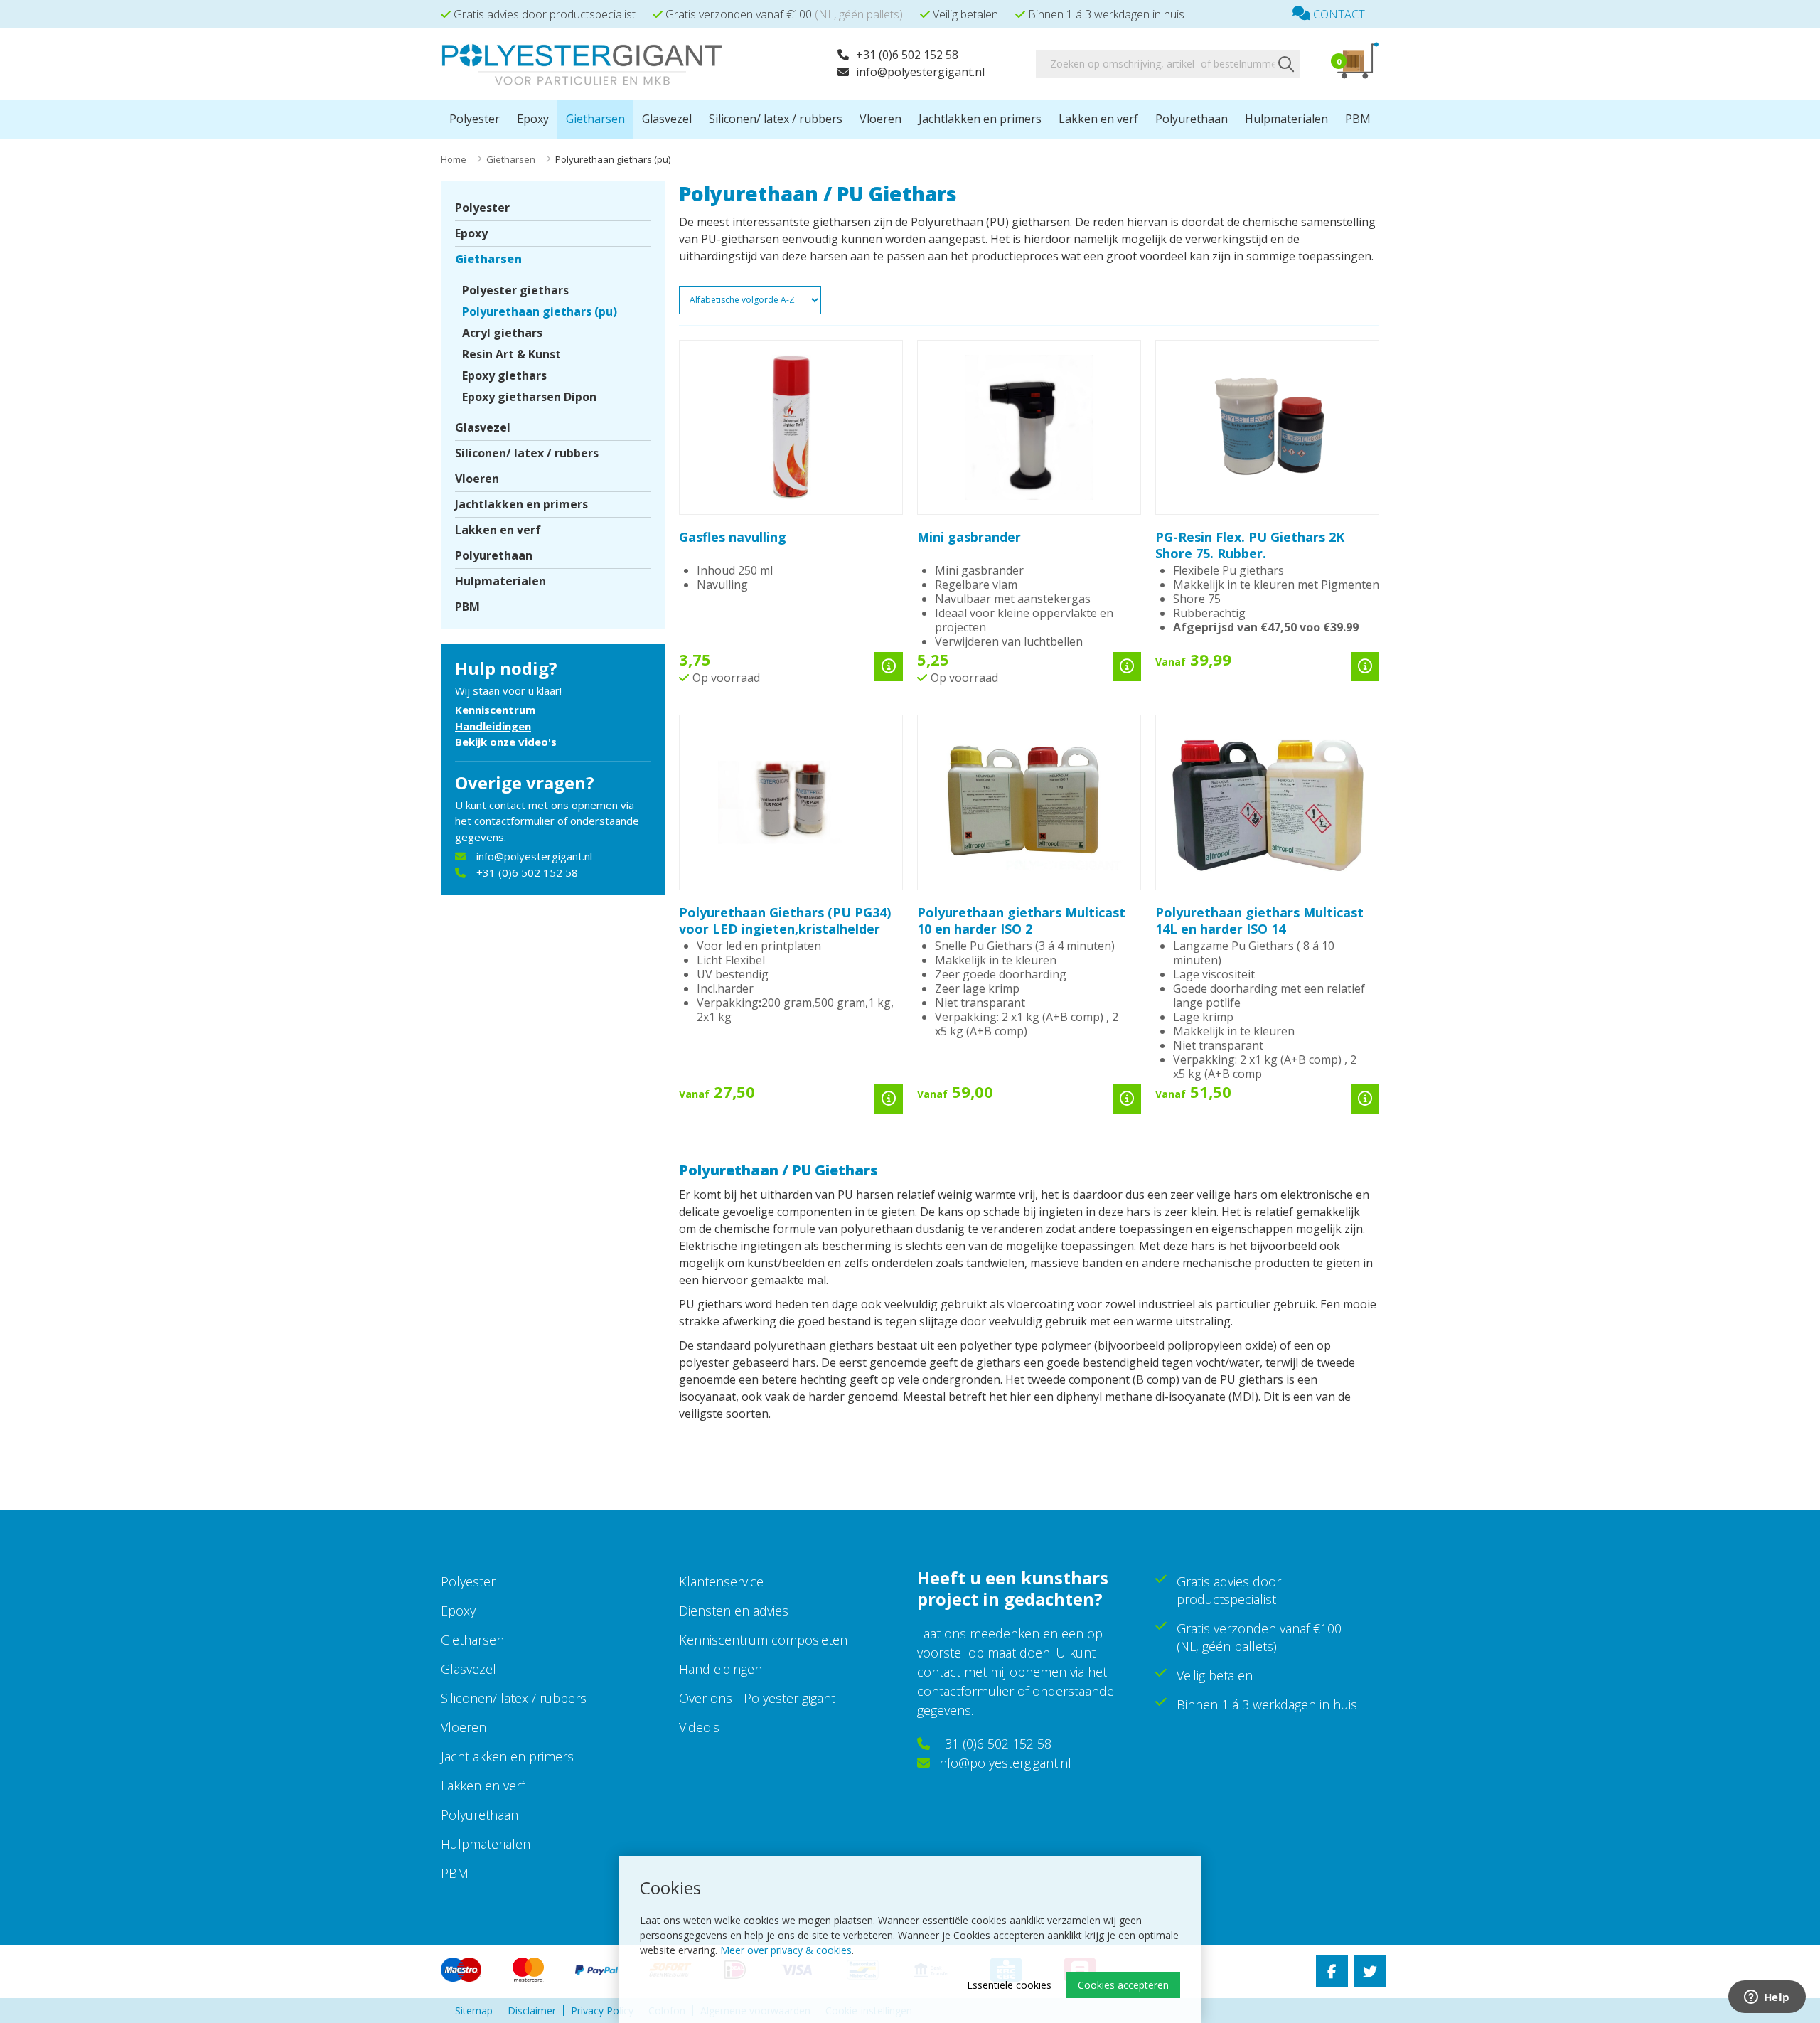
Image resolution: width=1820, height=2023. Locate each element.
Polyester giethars (515, 290)
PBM (1358, 119)
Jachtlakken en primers (980, 119)
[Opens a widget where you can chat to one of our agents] (1767, 1998)
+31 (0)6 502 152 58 (907, 55)
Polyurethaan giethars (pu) (540, 311)
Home (454, 159)
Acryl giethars (502, 333)
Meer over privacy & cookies (786, 1950)
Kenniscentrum (495, 710)
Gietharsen (595, 119)
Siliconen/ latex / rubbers (776, 119)
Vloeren (880, 119)
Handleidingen (493, 726)
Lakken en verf (1098, 119)
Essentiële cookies (1009, 1985)
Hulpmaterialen (1286, 119)
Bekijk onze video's (506, 742)
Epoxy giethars (504, 375)
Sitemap (474, 2011)
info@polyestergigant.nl (920, 72)
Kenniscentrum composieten (763, 1640)
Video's (699, 1727)
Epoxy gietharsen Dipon (529, 397)
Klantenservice (721, 1581)
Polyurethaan (1192, 119)
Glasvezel (667, 119)
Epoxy (533, 119)
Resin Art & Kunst (512, 354)
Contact (1338, 14)
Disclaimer (532, 2011)
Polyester (475, 119)
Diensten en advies (734, 1611)
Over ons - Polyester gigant (757, 1698)
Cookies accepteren (1123, 1985)
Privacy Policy (602, 2011)
